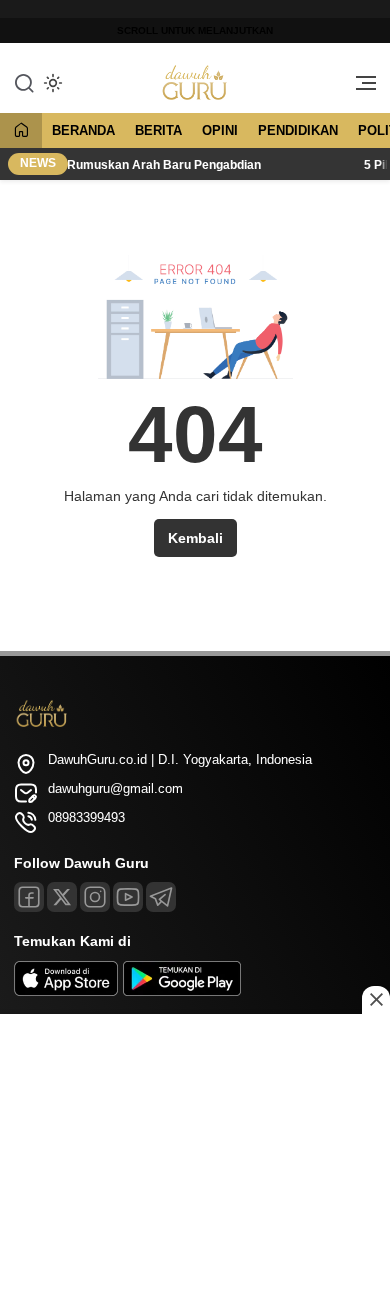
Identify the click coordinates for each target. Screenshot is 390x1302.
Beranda (83, 130)
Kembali (195, 538)
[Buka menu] (359, 88)
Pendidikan (298, 130)
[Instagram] (95, 897)
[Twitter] (62, 897)
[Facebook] (29, 897)
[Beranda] (21, 131)
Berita (158, 130)
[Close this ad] (376, 1000)
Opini (220, 130)
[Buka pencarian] (24, 82)
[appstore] (66, 991)
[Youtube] (128, 897)
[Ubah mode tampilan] (51, 83)
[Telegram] (161, 897)
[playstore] (182, 991)
